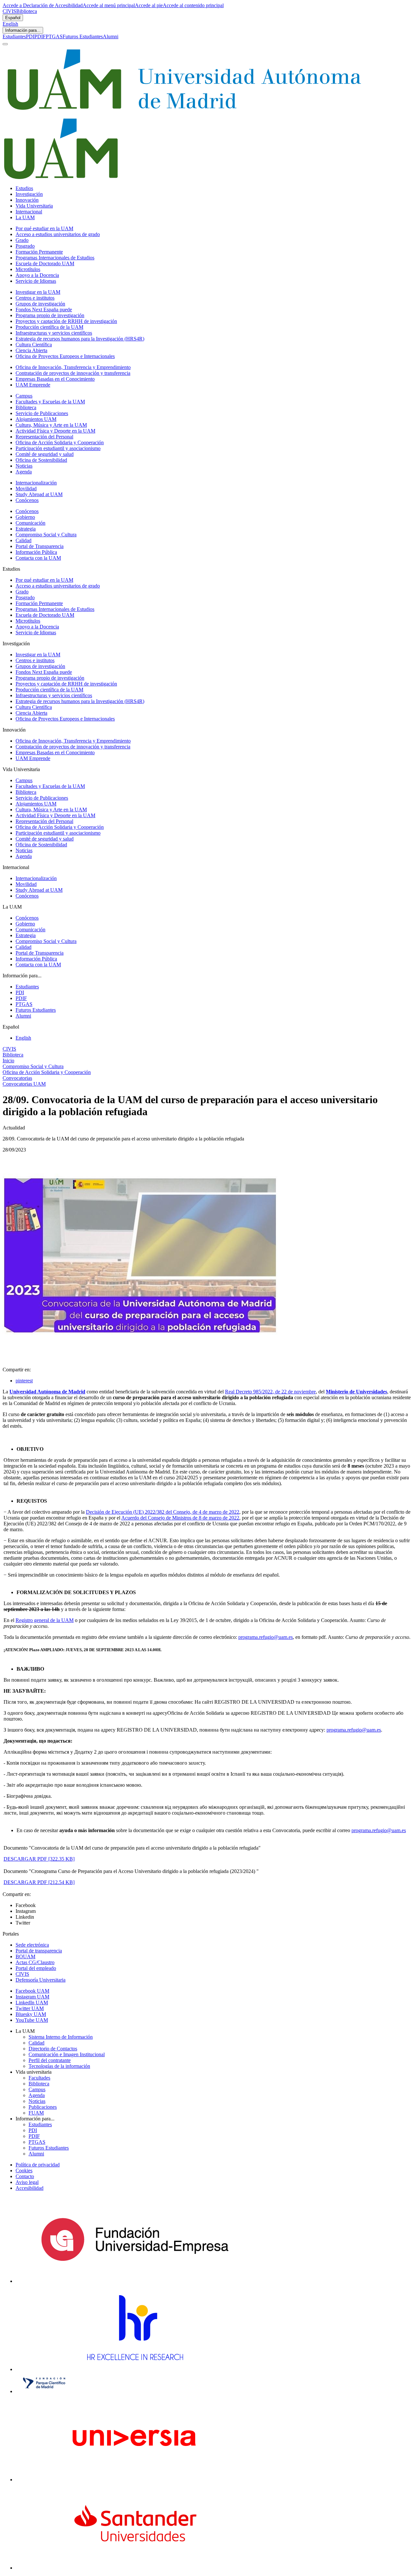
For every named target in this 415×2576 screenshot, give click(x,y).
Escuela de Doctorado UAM (45, 263)
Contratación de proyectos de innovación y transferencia (73, 373)
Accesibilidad (30, 2188)
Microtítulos (28, 269)
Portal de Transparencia (40, 546)
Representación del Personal (44, 437)
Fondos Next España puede (44, 310)
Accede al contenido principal (193, 5)
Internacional (29, 212)
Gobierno (25, 517)
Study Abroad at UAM (39, 494)
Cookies (24, 2171)
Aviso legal (27, 2182)
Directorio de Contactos (53, 2049)
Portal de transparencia (39, 1951)
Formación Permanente (39, 252)
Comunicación (30, 523)
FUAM (36, 2113)
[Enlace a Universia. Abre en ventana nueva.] (135, 2480)
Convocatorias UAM (24, 1084)
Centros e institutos (35, 298)
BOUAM (25, 1956)
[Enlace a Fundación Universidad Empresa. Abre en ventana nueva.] (135, 2281)
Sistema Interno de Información (61, 2037)
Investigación (29, 194)
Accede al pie (149, 5)
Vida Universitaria (34, 206)
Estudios (24, 188)
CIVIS (9, 11)
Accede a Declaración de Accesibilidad (43, 5)
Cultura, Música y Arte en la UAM (51, 425)
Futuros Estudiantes (83, 36)
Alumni (111, 36)
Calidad (24, 540)
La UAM (25, 217)
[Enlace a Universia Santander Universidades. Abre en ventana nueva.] (135, 2568)
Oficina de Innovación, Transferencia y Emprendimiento (73, 367)
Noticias (24, 466)
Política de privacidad (38, 2165)
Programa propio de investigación (50, 315)
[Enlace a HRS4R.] (135, 2369)
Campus (24, 396)
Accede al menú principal (109, 5)
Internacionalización (36, 483)
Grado (22, 240)
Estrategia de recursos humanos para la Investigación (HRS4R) (80, 339)
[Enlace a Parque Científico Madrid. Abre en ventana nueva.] (44, 2391)
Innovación (27, 200)
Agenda (24, 472)
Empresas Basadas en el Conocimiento (55, 379)
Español (13, 18)
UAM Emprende (33, 385)
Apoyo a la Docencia (37, 275)
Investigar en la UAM (38, 292)
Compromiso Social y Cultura (46, 535)
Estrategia (26, 529)
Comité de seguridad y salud (45, 454)
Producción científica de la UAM (49, 327)
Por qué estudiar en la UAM (44, 228)
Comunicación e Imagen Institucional (67, 2054)
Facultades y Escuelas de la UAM (50, 402)
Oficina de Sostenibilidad (41, 460)
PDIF (40, 36)
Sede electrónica (32, 1945)
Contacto (25, 2176)
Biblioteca (27, 11)
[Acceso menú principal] (5, 44)
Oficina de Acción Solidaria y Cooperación (60, 442)
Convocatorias (17, 1078)
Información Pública (36, 552)
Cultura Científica (34, 345)
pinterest (24, 1381)
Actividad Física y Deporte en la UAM (55, 431)
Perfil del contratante (50, 2060)
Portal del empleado (36, 1968)
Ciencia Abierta (31, 350)
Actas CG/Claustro (35, 1962)
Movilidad (26, 489)
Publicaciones (43, 2107)
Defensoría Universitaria (41, 1980)
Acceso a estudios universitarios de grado (58, 234)
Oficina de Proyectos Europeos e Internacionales (65, 356)
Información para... (23, 30)
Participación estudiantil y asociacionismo (58, 448)
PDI (30, 36)
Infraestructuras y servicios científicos (54, 333)
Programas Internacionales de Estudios (55, 258)
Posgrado (25, 246)
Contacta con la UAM (38, 558)
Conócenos (27, 500)
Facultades (39, 2078)
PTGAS (54, 36)
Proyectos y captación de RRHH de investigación (66, 321)
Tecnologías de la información (59, 2066)
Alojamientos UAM (36, 419)
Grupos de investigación (40, 304)
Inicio (8, 1061)
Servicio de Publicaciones (42, 413)
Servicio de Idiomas (36, 281)
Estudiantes (14, 36)
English (10, 24)
